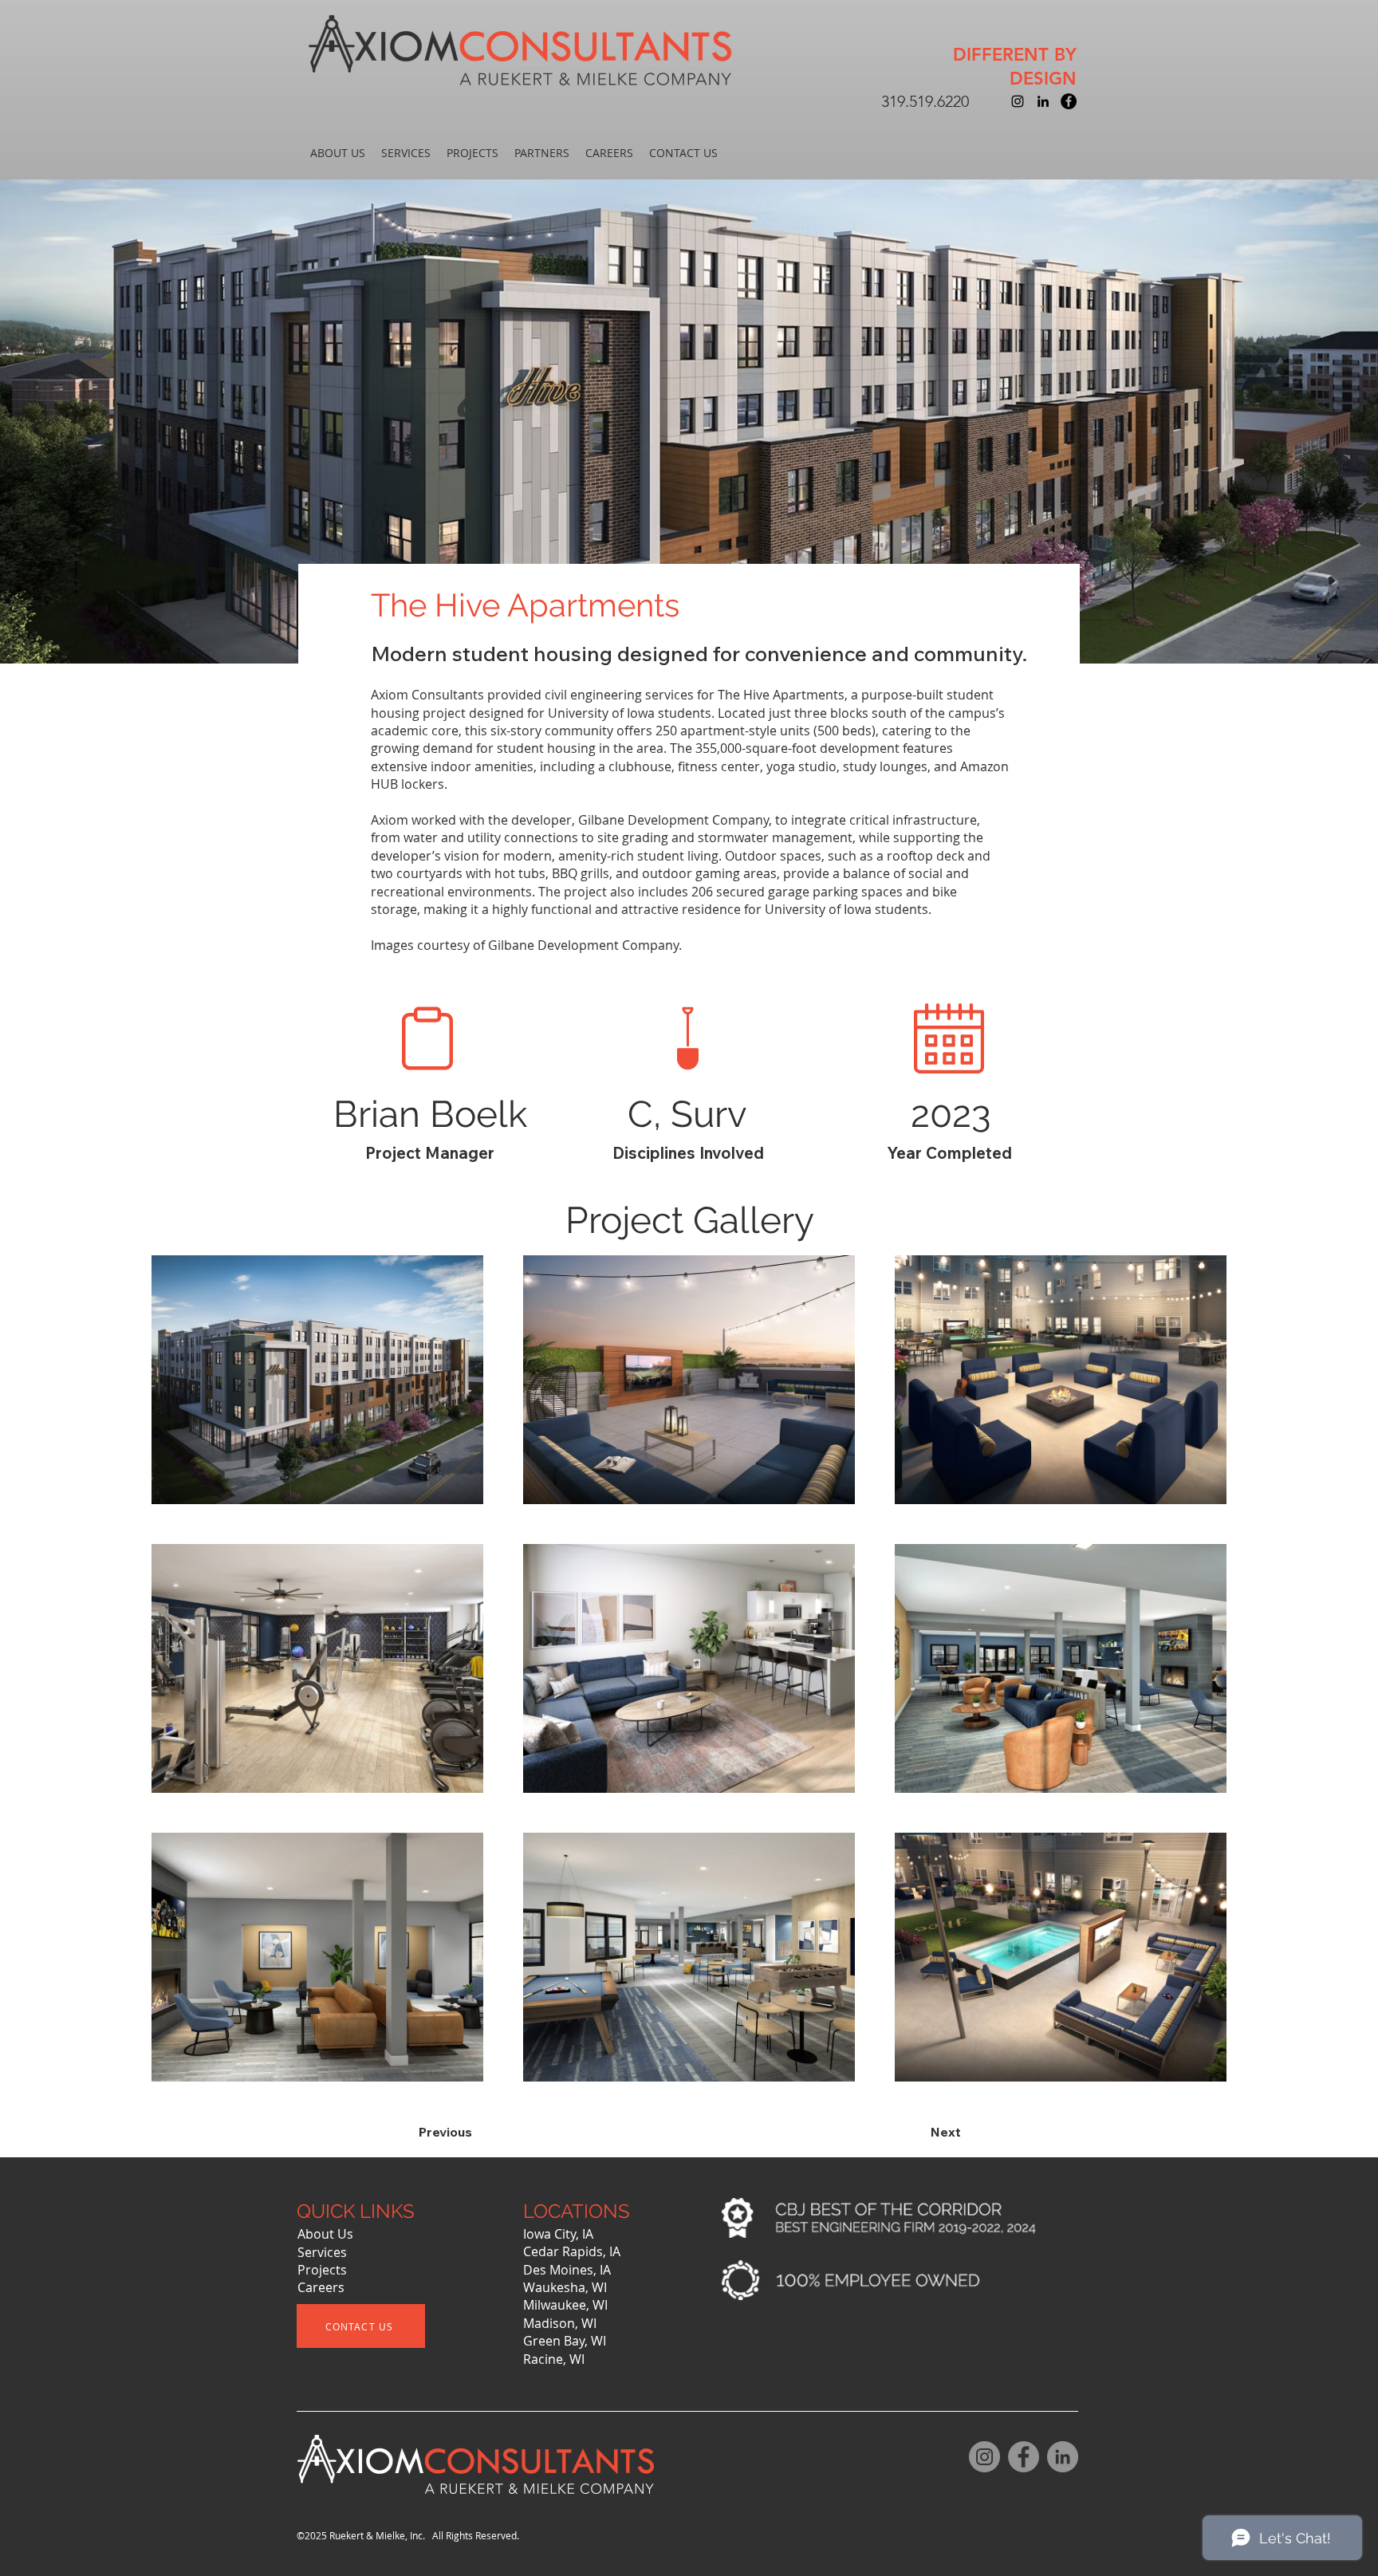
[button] (338, 153)
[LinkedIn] (1063, 2457)
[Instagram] (984, 2457)
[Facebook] (1024, 2457)
